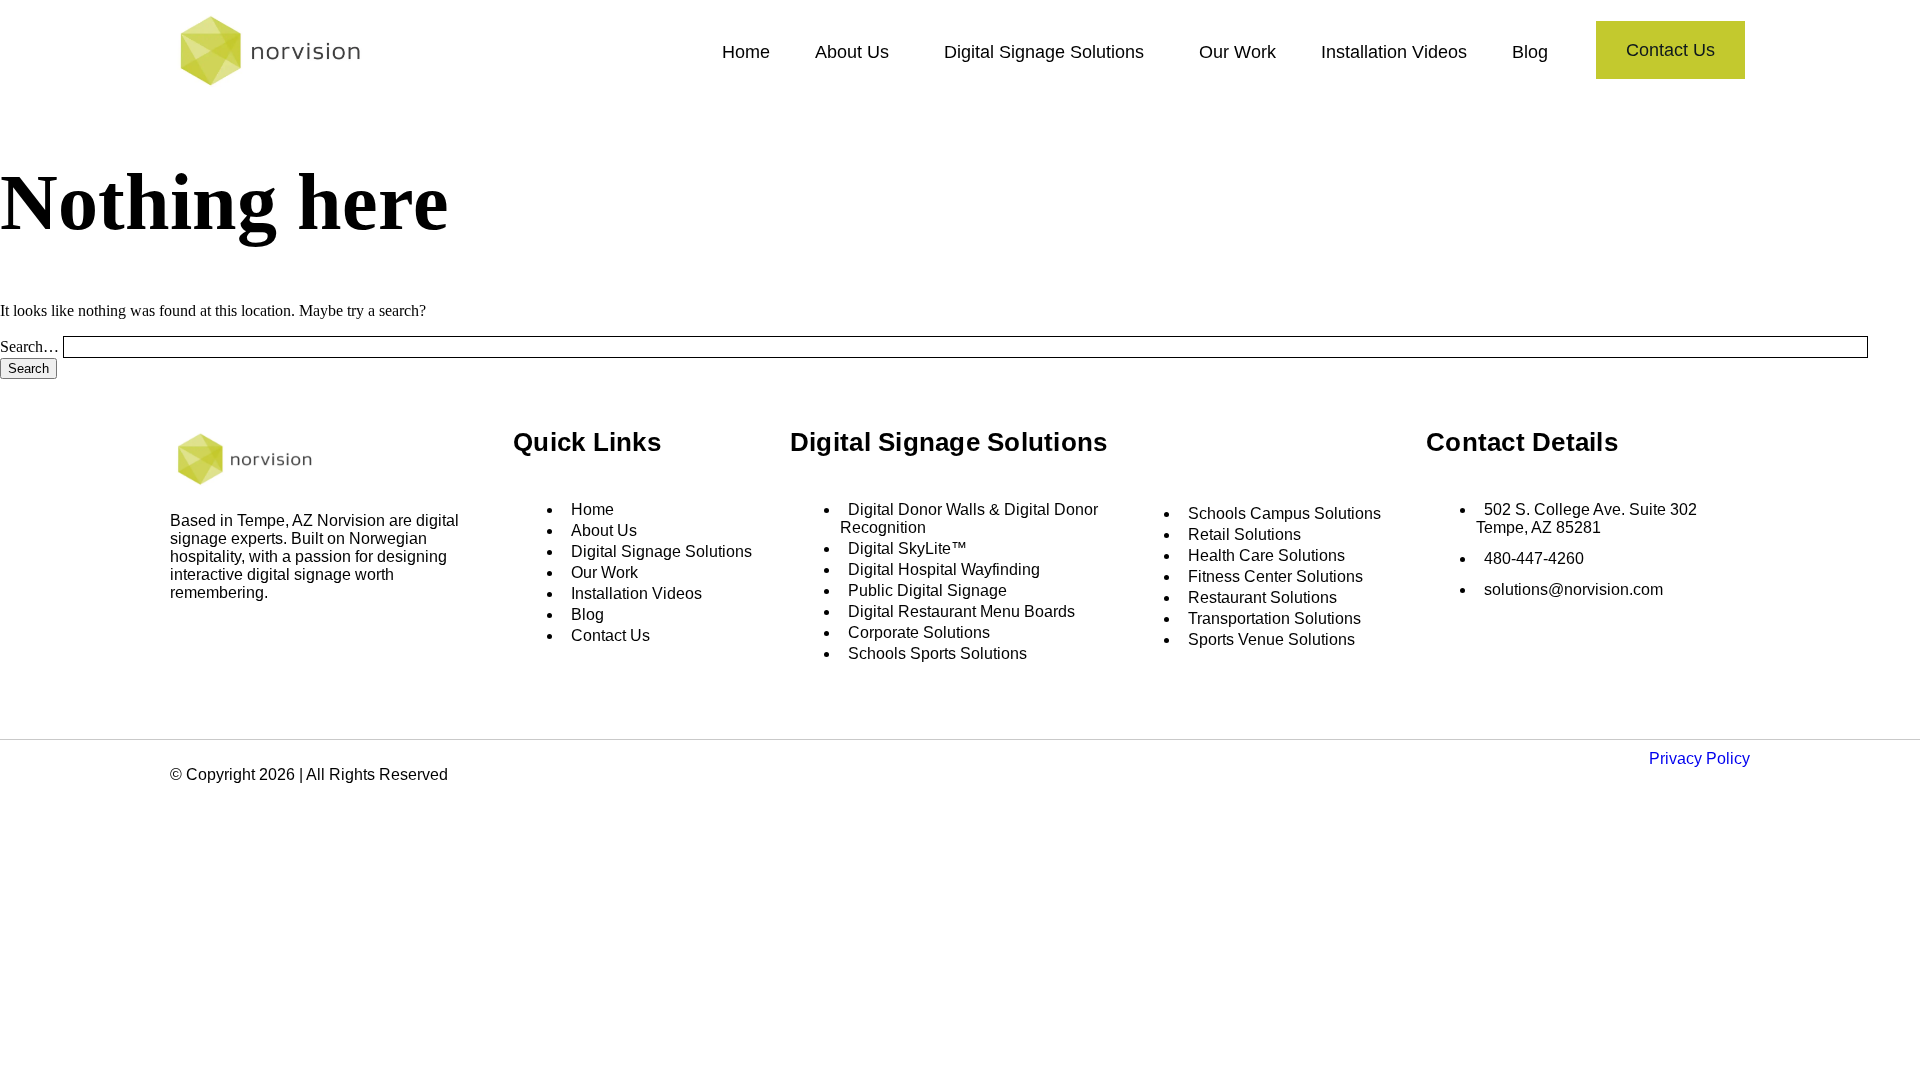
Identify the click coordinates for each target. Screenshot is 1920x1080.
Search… (29, 346)
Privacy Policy (1699, 758)
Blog (1530, 52)
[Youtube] (278, 640)
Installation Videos (1394, 52)
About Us (852, 52)
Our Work (1237, 52)
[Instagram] (218, 640)
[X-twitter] (248, 640)
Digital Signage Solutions (1044, 52)
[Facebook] (188, 640)
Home (746, 52)
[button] (857, 52)
